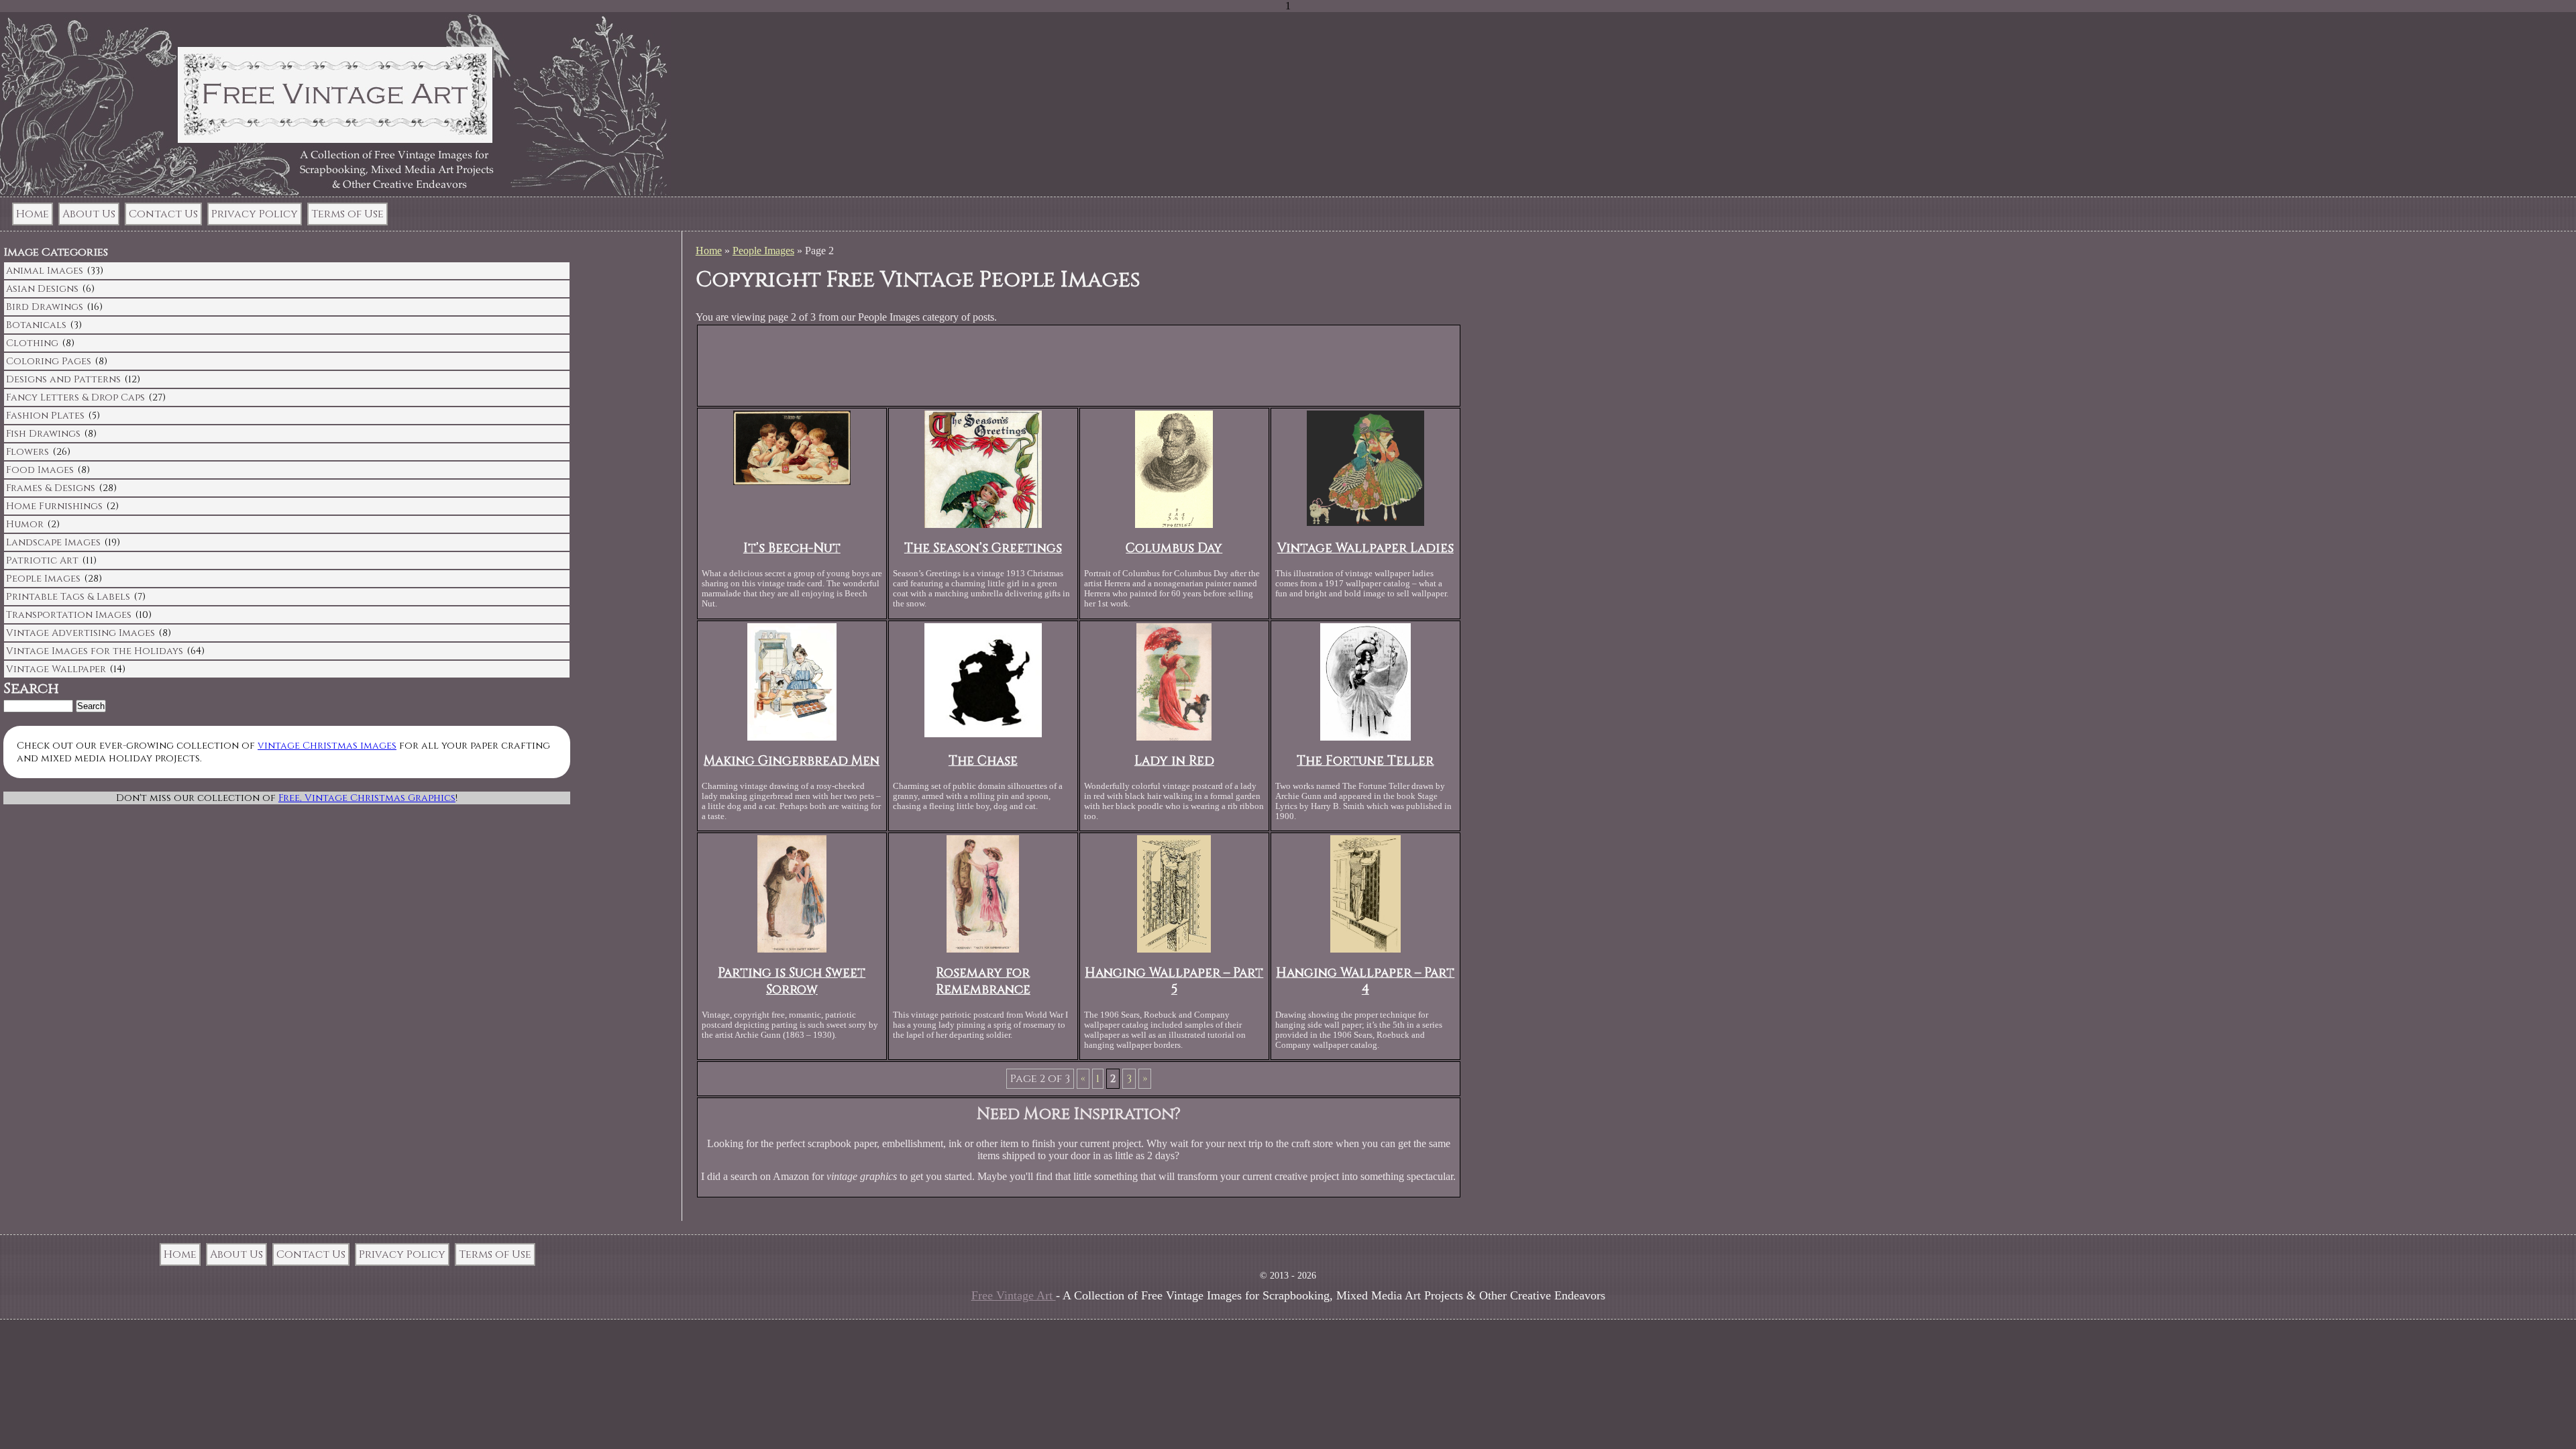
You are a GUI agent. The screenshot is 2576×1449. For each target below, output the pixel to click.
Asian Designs (42, 289)
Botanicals (36, 325)
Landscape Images (53, 542)
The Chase (983, 761)
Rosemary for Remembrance (983, 981)
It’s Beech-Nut (792, 548)
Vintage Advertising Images (80, 633)
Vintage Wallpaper (56, 669)
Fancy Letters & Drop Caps (75, 397)
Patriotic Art (42, 560)
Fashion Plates (45, 416)
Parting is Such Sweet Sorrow (792, 981)
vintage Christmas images (327, 746)
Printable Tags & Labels (68, 597)
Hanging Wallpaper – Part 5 (1174, 981)
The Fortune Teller (1365, 761)
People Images (763, 251)
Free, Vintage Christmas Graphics (367, 798)
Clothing (32, 343)
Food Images (40, 470)
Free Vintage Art (1014, 1295)
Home (33, 214)
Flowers (28, 452)
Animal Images (45, 271)
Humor (25, 524)
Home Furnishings (54, 506)
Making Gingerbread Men (792, 761)
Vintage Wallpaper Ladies (1365, 548)
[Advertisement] (1079, 368)
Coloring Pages (49, 361)
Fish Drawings (43, 434)
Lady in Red (1174, 761)
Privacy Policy (255, 214)
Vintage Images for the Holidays (95, 651)
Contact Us (163, 214)
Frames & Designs (51, 488)
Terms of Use (347, 214)
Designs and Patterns (63, 379)
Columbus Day (1174, 548)
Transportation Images (69, 615)
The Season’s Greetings (983, 548)
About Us (89, 214)
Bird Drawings (45, 307)
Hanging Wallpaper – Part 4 (1365, 981)
